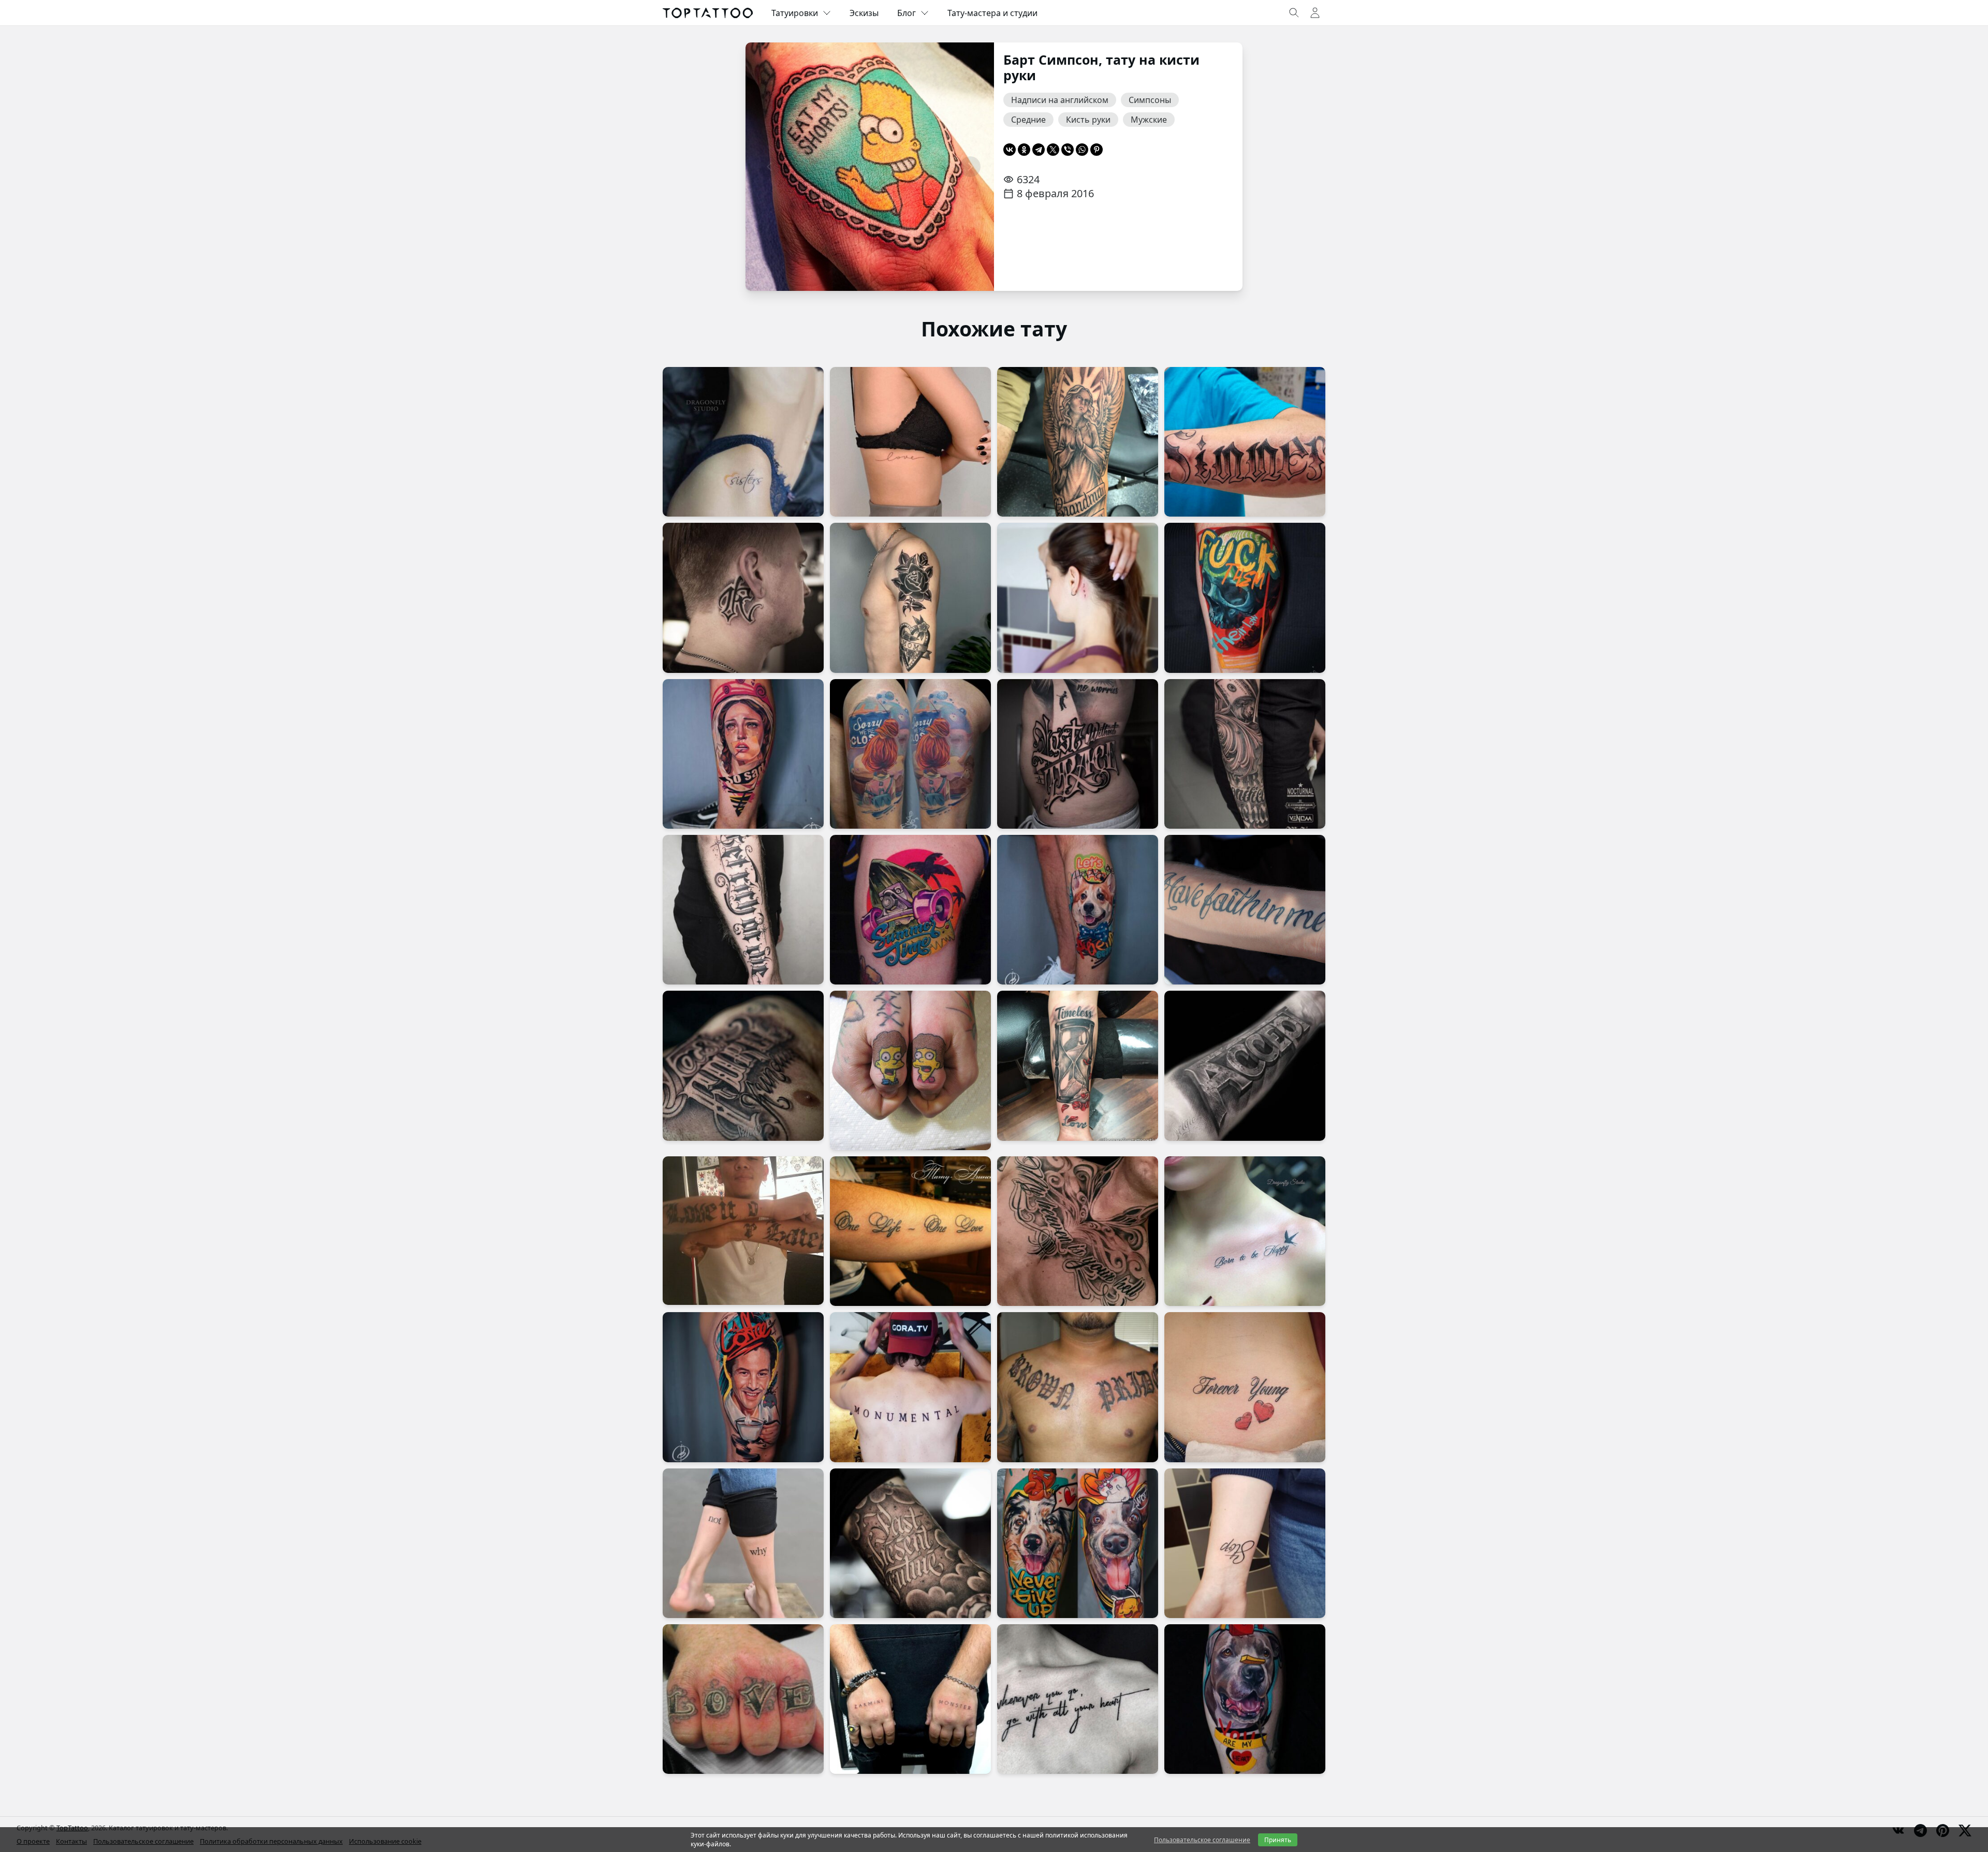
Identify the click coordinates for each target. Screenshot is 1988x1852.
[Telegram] (1039, 150)
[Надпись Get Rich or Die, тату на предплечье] (743, 910)
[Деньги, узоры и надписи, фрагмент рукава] (1245, 754)
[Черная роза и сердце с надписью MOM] (910, 598)
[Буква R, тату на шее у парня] (743, 598)
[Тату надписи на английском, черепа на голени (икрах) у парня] (1245, 598)
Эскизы (864, 13)
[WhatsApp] (1082, 150)
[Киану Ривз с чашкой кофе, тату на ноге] (743, 1387)
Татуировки (795, 13)
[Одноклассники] (1024, 150)
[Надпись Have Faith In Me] (1245, 910)
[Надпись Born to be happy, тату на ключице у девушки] (1245, 1231)
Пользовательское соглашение (1202, 1840)
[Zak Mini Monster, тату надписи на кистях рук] (910, 1699)
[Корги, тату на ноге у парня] (1078, 910)
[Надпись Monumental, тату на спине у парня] (910, 1387)
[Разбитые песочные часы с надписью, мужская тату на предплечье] (1078, 1065)
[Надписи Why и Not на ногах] (743, 1543)
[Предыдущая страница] (769, 167)
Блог (907, 13)
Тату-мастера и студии (992, 13)
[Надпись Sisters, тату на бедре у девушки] (743, 442)
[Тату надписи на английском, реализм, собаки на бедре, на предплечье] (1078, 1543)
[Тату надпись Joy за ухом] (1078, 598)
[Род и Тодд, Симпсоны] (910, 1070)
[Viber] (1068, 150)
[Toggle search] (1294, 13)
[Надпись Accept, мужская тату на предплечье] (1245, 1065)
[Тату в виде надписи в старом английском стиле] (1078, 1387)
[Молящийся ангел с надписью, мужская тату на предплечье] (1078, 442)
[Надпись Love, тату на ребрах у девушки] (910, 442)
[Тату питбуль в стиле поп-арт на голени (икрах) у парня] (1245, 1699)
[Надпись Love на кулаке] (743, 1699)
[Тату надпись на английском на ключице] (1078, 1699)
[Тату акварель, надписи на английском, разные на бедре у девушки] (910, 754)
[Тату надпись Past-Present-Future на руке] (910, 1543)
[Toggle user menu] (1315, 13)
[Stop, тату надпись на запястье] (1245, 1543)
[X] (1053, 150)
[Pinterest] (1097, 150)
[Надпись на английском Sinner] (1245, 442)
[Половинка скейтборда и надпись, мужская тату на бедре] (910, 910)
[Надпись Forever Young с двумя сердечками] (1245, 1387)
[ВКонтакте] (1010, 150)
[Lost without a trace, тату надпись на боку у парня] (1078, 754)
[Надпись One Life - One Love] (910, 1231)
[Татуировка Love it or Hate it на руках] (743, 1231)
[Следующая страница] (970, 167)
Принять (1278, 1840)
